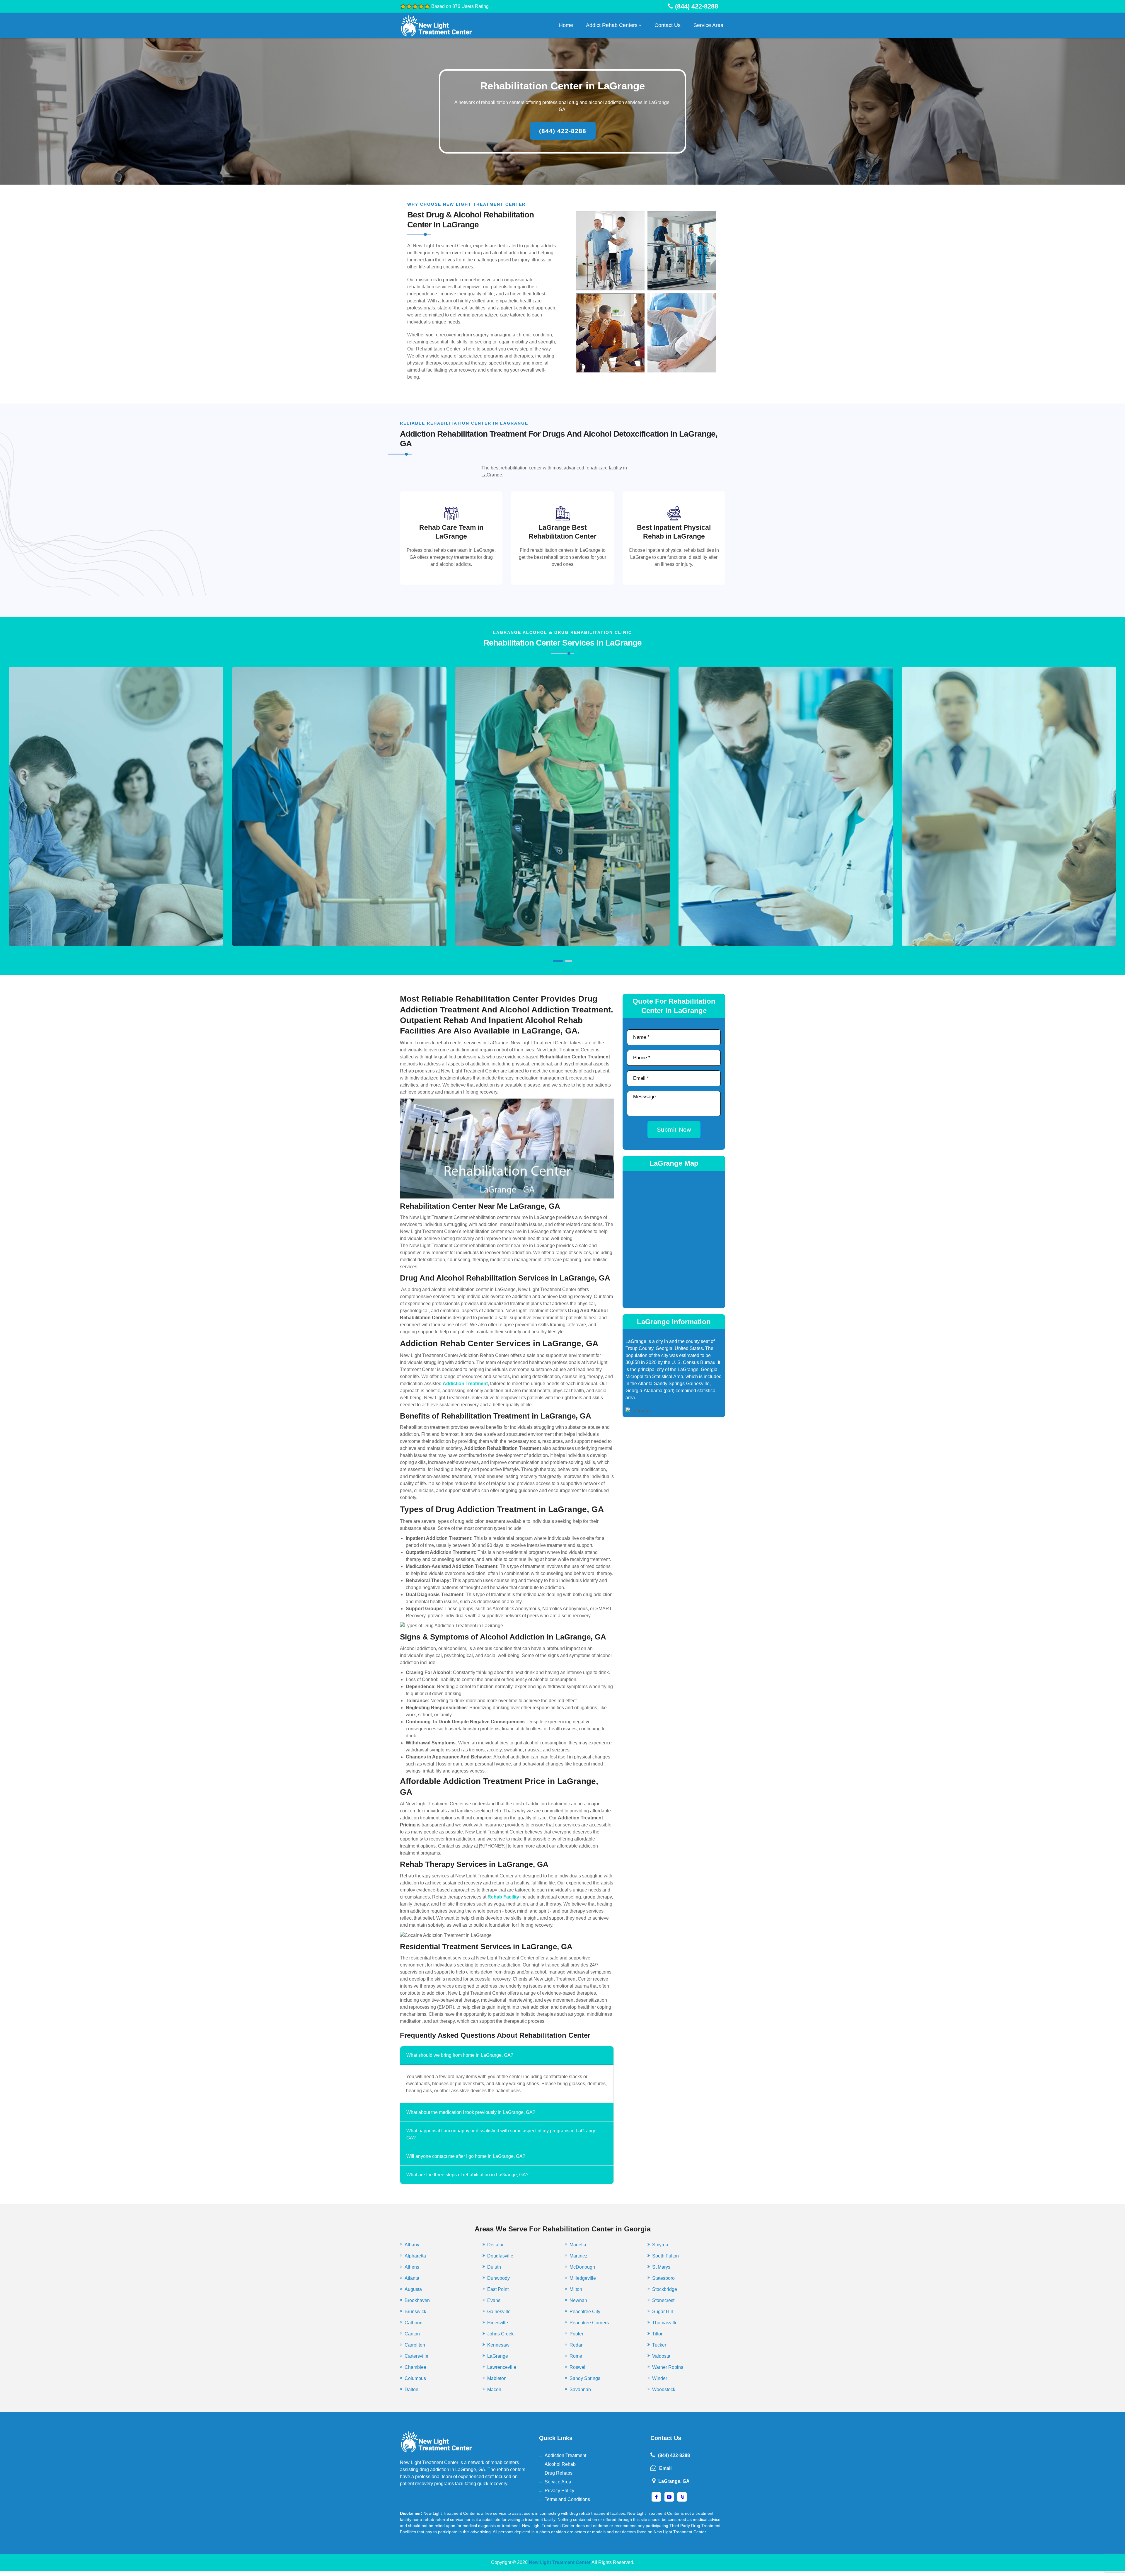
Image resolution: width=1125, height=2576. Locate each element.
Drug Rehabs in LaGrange (786, 831)
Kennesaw (498, 2345)
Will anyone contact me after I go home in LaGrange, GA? (466, 2156)
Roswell (578, 2367)
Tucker (659, 2345)
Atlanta (412, 2278)
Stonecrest (663, 2300)
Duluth (494, 2267)
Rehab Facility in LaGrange (1009, 835)
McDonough (582, 2267)
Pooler (576, 2334)
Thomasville (665, 2323)
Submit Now (674, 1130)
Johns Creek (500, 2334)
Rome (576, 2356)
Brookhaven (417, 2300)
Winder (660, 2378)
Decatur (495, 2245)
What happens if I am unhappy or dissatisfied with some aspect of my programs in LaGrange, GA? (502, 2134)
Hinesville (498, 2323)
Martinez (578, 2256)
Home (566, 25)
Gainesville (499, 2312)
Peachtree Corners (589, 2323)
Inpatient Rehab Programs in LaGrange (116, 831)
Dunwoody (498, 2278)
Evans (494, 2300)
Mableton (497, 2378)
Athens (412, 2267)
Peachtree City (585, 2312)
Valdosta (661, 2356)
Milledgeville (583, 2278)
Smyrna (660, 2245)
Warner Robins (668, 2367)
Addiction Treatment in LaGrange (562, 831)
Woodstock (664, 2389)
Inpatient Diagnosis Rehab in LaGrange (339, 831)
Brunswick (415, 2312)
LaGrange (498, 2356)
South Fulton (665, 2256)
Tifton (658, 2334)
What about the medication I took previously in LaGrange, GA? (471, 2112)
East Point (498, 2289)
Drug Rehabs (559, 2473)
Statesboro (663, 2278)
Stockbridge (665, 2289)
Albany (412, 2245)
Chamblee (415, 2367)
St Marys (661, 2267)
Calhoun (414, 2323)
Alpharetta (415, 2256)
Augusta (413, 2289)
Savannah (580, 2389)
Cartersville (416, 2356)
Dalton (411, 2389)
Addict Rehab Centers (612, 25)
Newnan (578, 2300)
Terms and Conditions (567, 2499)
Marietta (578, 2245)
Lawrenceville (502, 2367)
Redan (577, 2345)
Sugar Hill (663, 2312)
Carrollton (415, 2345)
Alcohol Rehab (560, 2464)
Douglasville (500, 2256)
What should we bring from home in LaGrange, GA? (460, 2055)
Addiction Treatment (565, 2455)
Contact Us (668, 25)
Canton (412, 2334)
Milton (576, 2289)
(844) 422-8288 (563, 131)
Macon (494, 2389)
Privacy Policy (559, 2491)
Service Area (708, 25)
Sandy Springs (585, 2378)
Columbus (415, 2378)
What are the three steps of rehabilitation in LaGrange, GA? (467, 2175)
